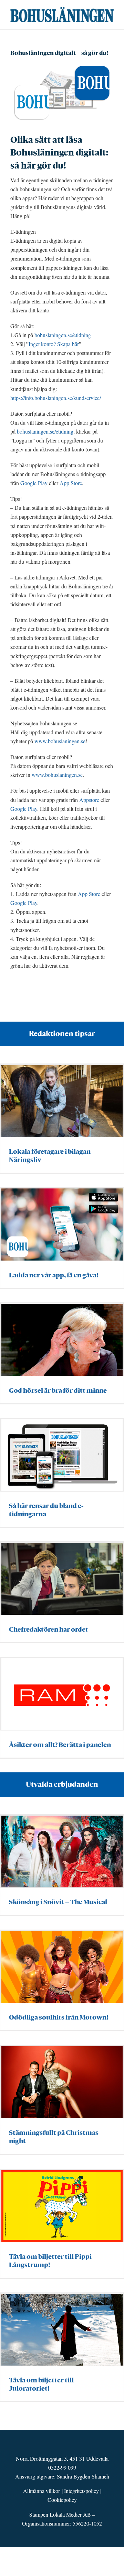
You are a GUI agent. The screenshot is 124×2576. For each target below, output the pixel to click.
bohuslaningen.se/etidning (63, 335)
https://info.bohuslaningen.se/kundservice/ (56, 398)
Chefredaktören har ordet (49, 1629)
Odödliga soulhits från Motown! (59, 2017)
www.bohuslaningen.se (60, 741)
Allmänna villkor (42, 2491)
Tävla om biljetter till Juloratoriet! (41, 2384)
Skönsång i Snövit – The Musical (58, 1902)
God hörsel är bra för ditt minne (58, 1390)
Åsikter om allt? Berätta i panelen (60, 1745)
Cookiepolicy (62, 2500)
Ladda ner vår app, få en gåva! (54, 1275)
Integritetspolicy (81, 2491)
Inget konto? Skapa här (54, 344)
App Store (71, 483)
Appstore (89, 800)
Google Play (34, 483)
